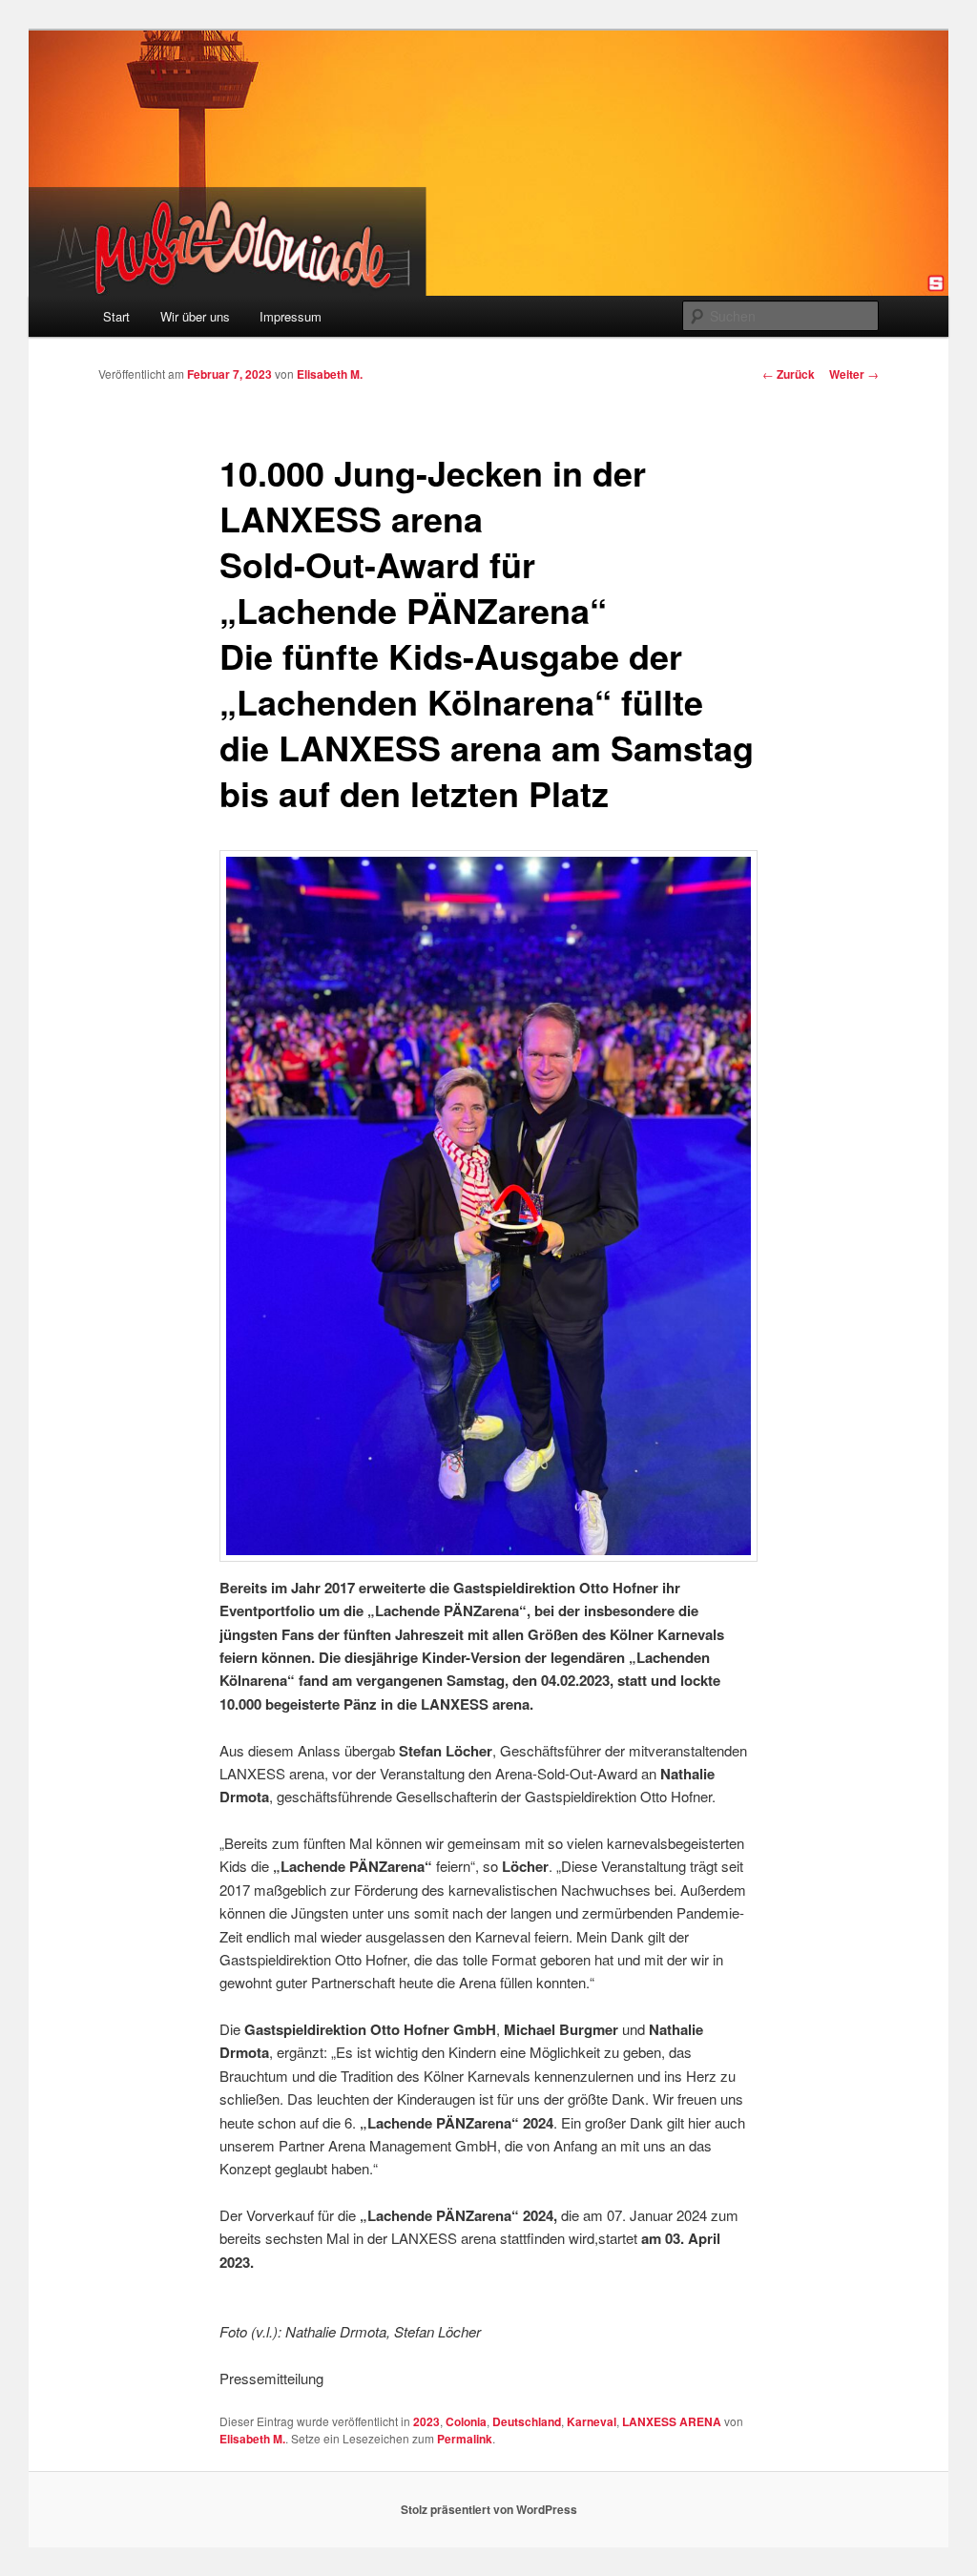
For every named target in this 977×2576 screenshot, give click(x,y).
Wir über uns (195, 316)
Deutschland (527, 2421)
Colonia (466, 2421)
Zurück (789, 374)
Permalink (465, 2439)
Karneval (592, 2421)
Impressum (291, 316)
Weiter (854, 374)
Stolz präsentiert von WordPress (489, 2509)
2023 (426, 2421)
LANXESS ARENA (672, 2421)
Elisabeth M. (330, 374)
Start (116, 316)
